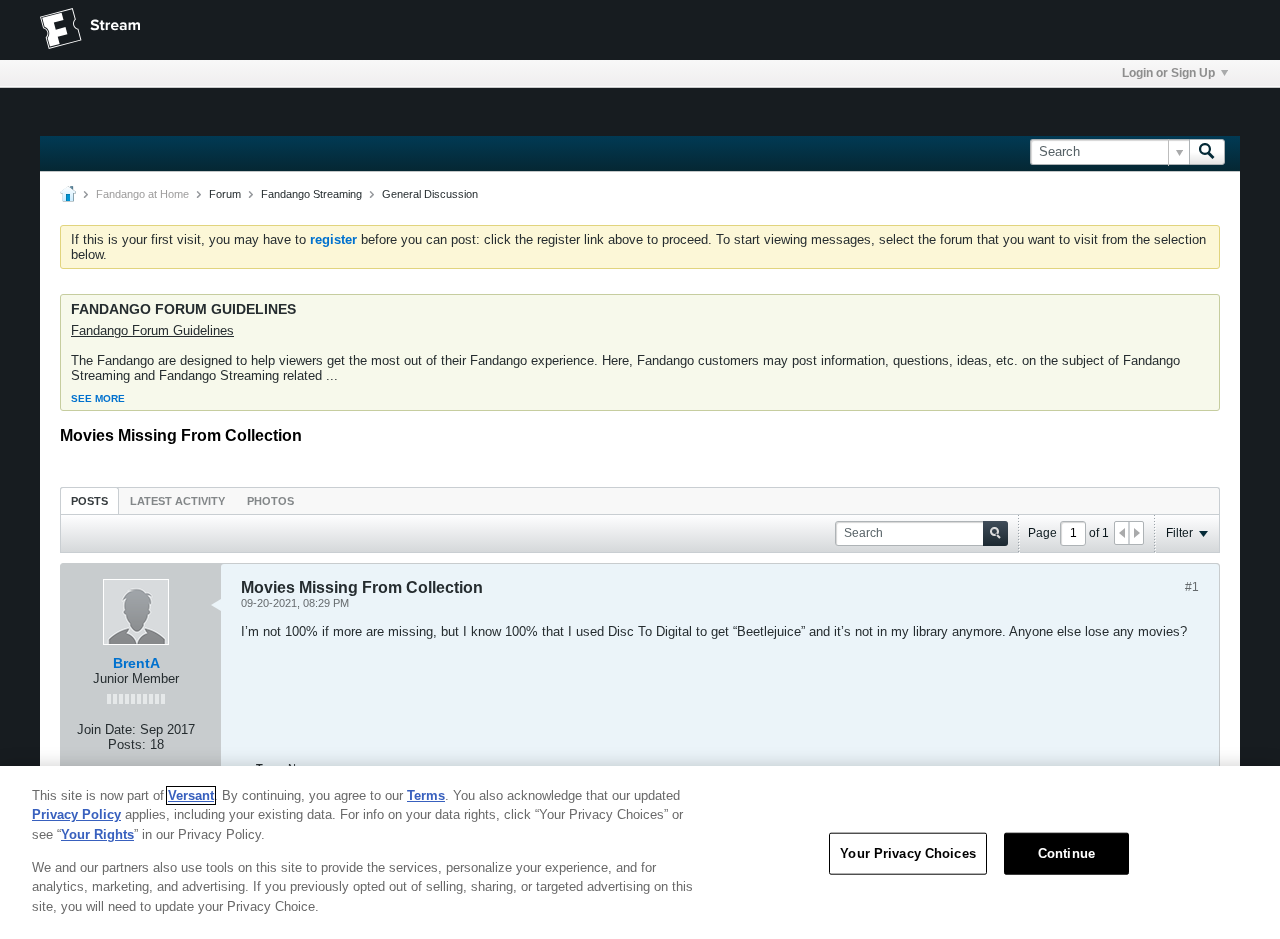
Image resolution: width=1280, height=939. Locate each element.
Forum (225, 194)
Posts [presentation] (89, 501)
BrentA (136, 663)
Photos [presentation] (270, 501)
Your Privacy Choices (908, 853)
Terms (426, 795)
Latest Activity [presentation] (177, 501)
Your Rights (97, 834)
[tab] (89, 500)
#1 (1192, 587)
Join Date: (106, 729)
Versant (191, 795)
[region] (640, 852)
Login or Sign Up (1168, 73)
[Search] (1207, 152)
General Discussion (430, 194)
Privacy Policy (76, 814)
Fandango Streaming (311, 194)
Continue (1066, 853)
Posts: (127, 744)
